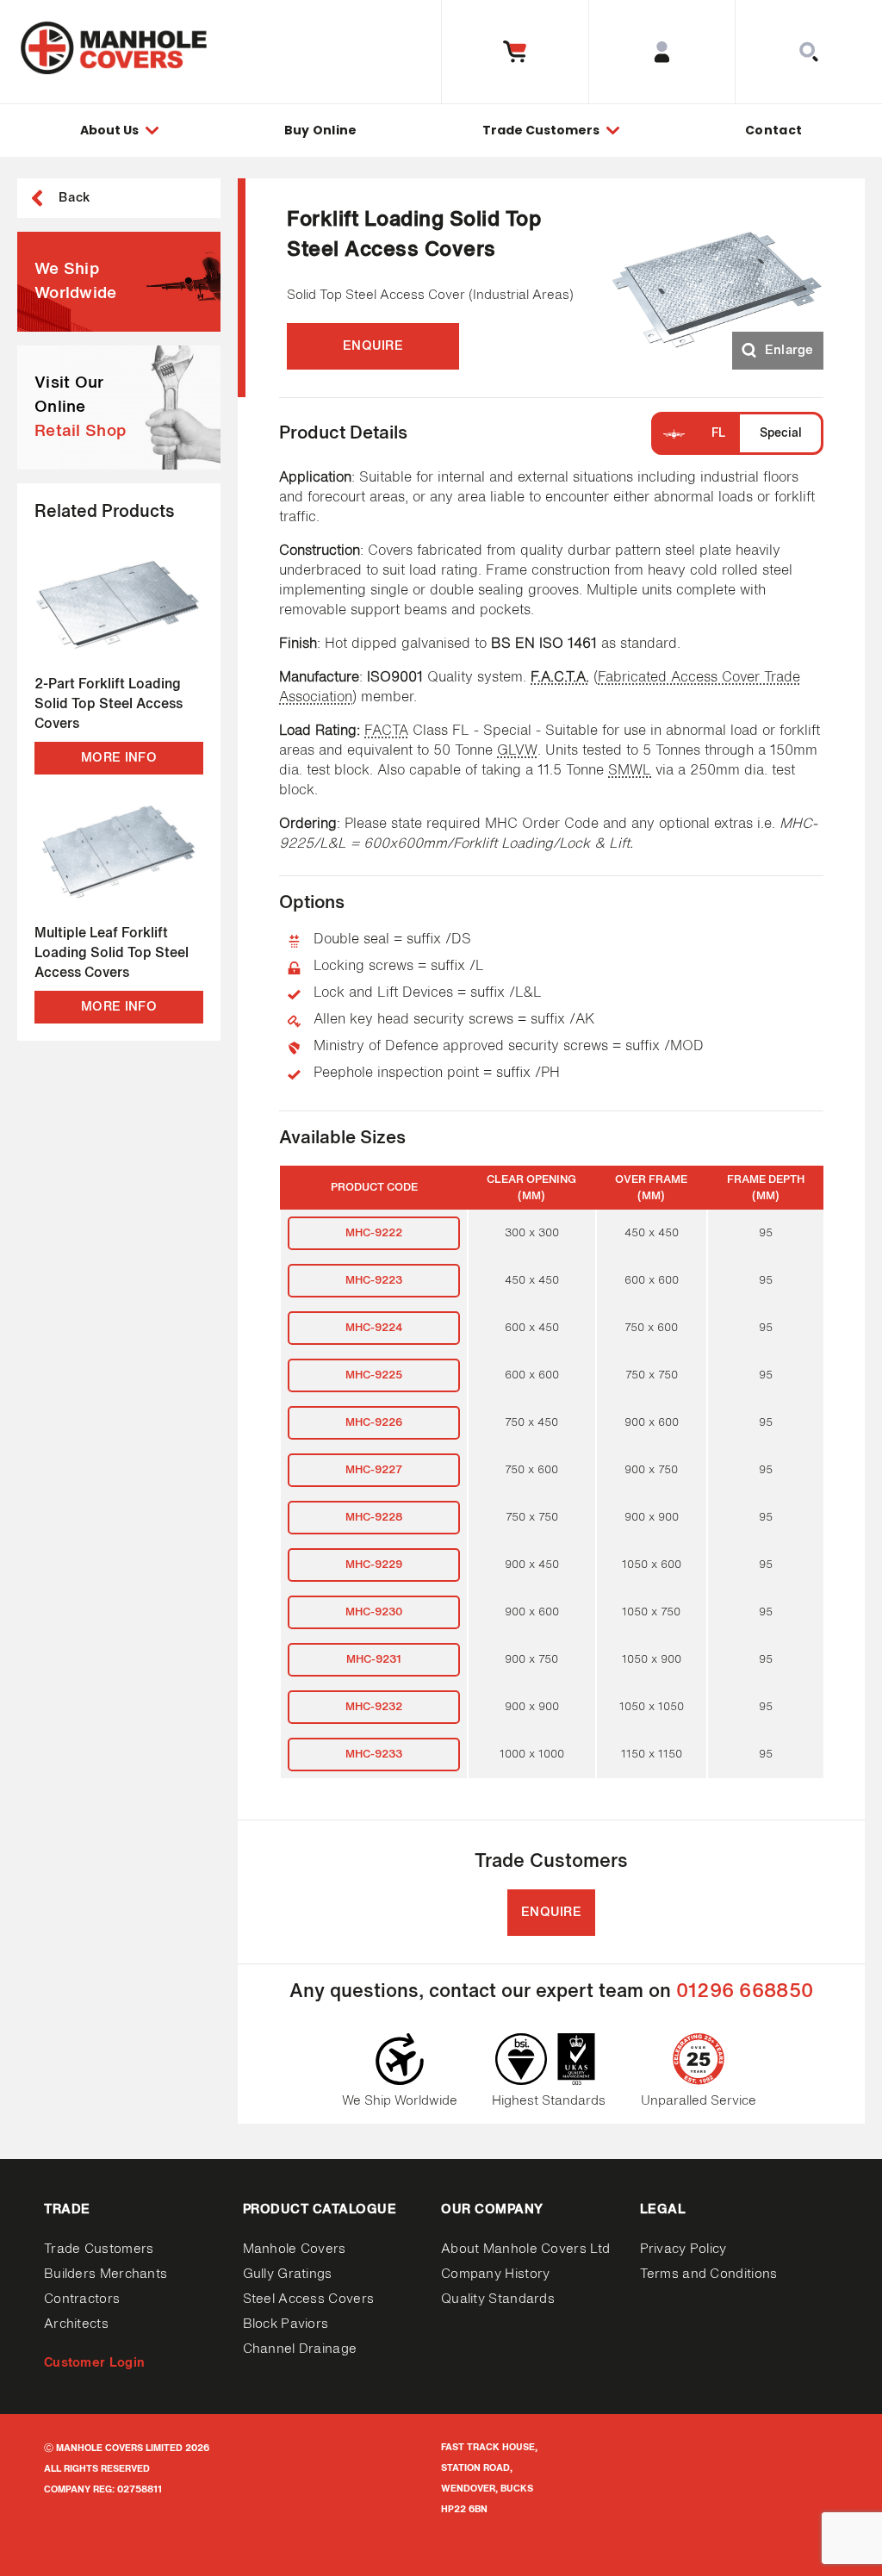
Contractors (82, 2299)
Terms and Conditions (709, 2274)
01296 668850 (745, 1992)
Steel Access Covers (309, 2299)
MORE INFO (119, 758)
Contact (773, 130)
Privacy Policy (683, 2249)
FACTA (386, 731)
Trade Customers (99, 2249)
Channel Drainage (300, 2349)
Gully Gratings (288, 2274)
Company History (496, 2274)
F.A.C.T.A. (560, 678)
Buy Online (321, 130)
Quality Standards (498, 2299)
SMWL (630, 771)
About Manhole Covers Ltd (525, 2249)
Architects (76, 2324)
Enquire (373, 346)
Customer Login (94, 2363)
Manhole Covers (295, 2249)
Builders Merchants (106, 2274)
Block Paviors (286, 2324)
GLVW (517, 751)
